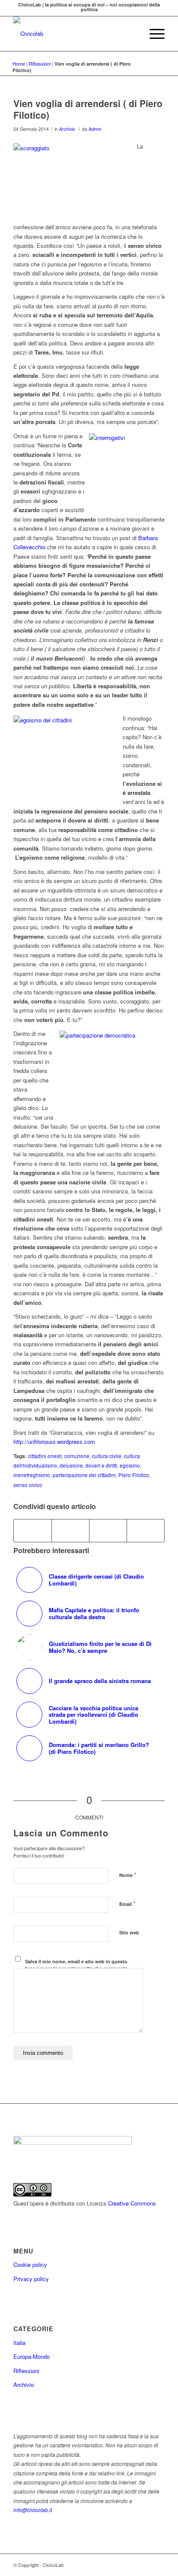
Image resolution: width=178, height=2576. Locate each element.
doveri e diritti (101, 1465)
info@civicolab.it (33, 2510)
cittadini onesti (45, 1456)
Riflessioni (40, 63)
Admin (95, 129)
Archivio (67, 129)
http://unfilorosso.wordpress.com (54, 1441)
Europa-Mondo (32, 2356)
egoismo (130, 1465)
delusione (71, 1465)
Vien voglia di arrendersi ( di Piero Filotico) (88, 109)
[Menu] (153, 34)
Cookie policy (30, 2264)
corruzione (77, 1456)
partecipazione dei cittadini (84, 1475)
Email (127, 1904)
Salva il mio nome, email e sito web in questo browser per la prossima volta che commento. (77, 1965)
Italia (19, 2343)
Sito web (129, 1932)
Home (19, 63)
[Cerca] (132, 34)
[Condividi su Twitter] (70, 1531)
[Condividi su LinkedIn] (146, 1531)
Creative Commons (132, 2203)
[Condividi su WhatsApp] (108, 1531)
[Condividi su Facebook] (33, 1531)
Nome (128, 1875)
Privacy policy (31, 2279)
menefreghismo (32, 1475)
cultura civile (107, 1456)
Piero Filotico (134, 1475)
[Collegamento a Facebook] (158, 2565)
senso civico (28, 1485)
